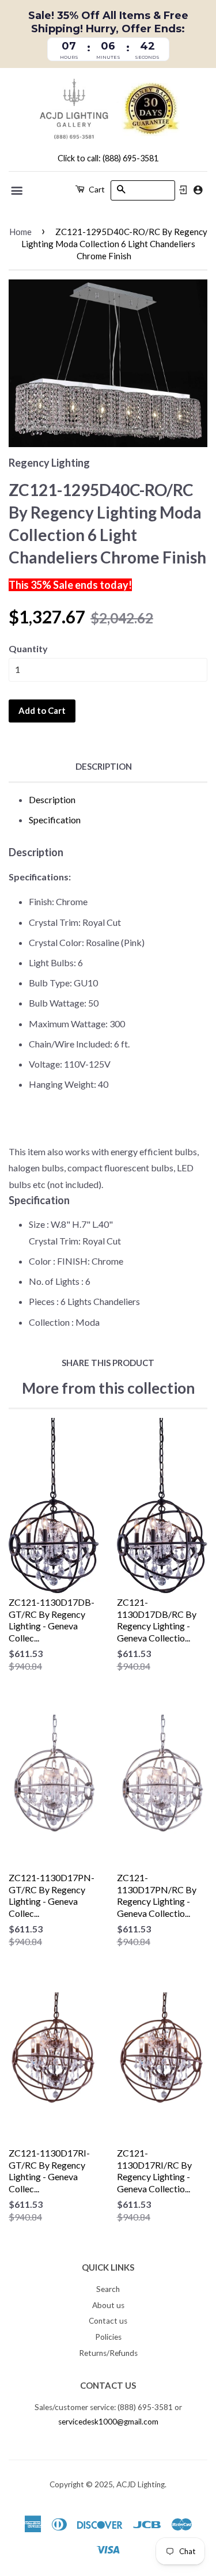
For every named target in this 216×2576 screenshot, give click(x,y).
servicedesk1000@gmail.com (108, 2422)
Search (108, 2289)
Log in (183, 190)
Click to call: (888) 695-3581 (108, 158)
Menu (18, 191)
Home (20, 232)
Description (104, 766)
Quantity (28, 648)
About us (108, 2305)
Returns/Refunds (108, 2353)
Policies (108, 2337)
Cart (96, 189)
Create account (198, 190)
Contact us (108, 2321)
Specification (55, 820)
